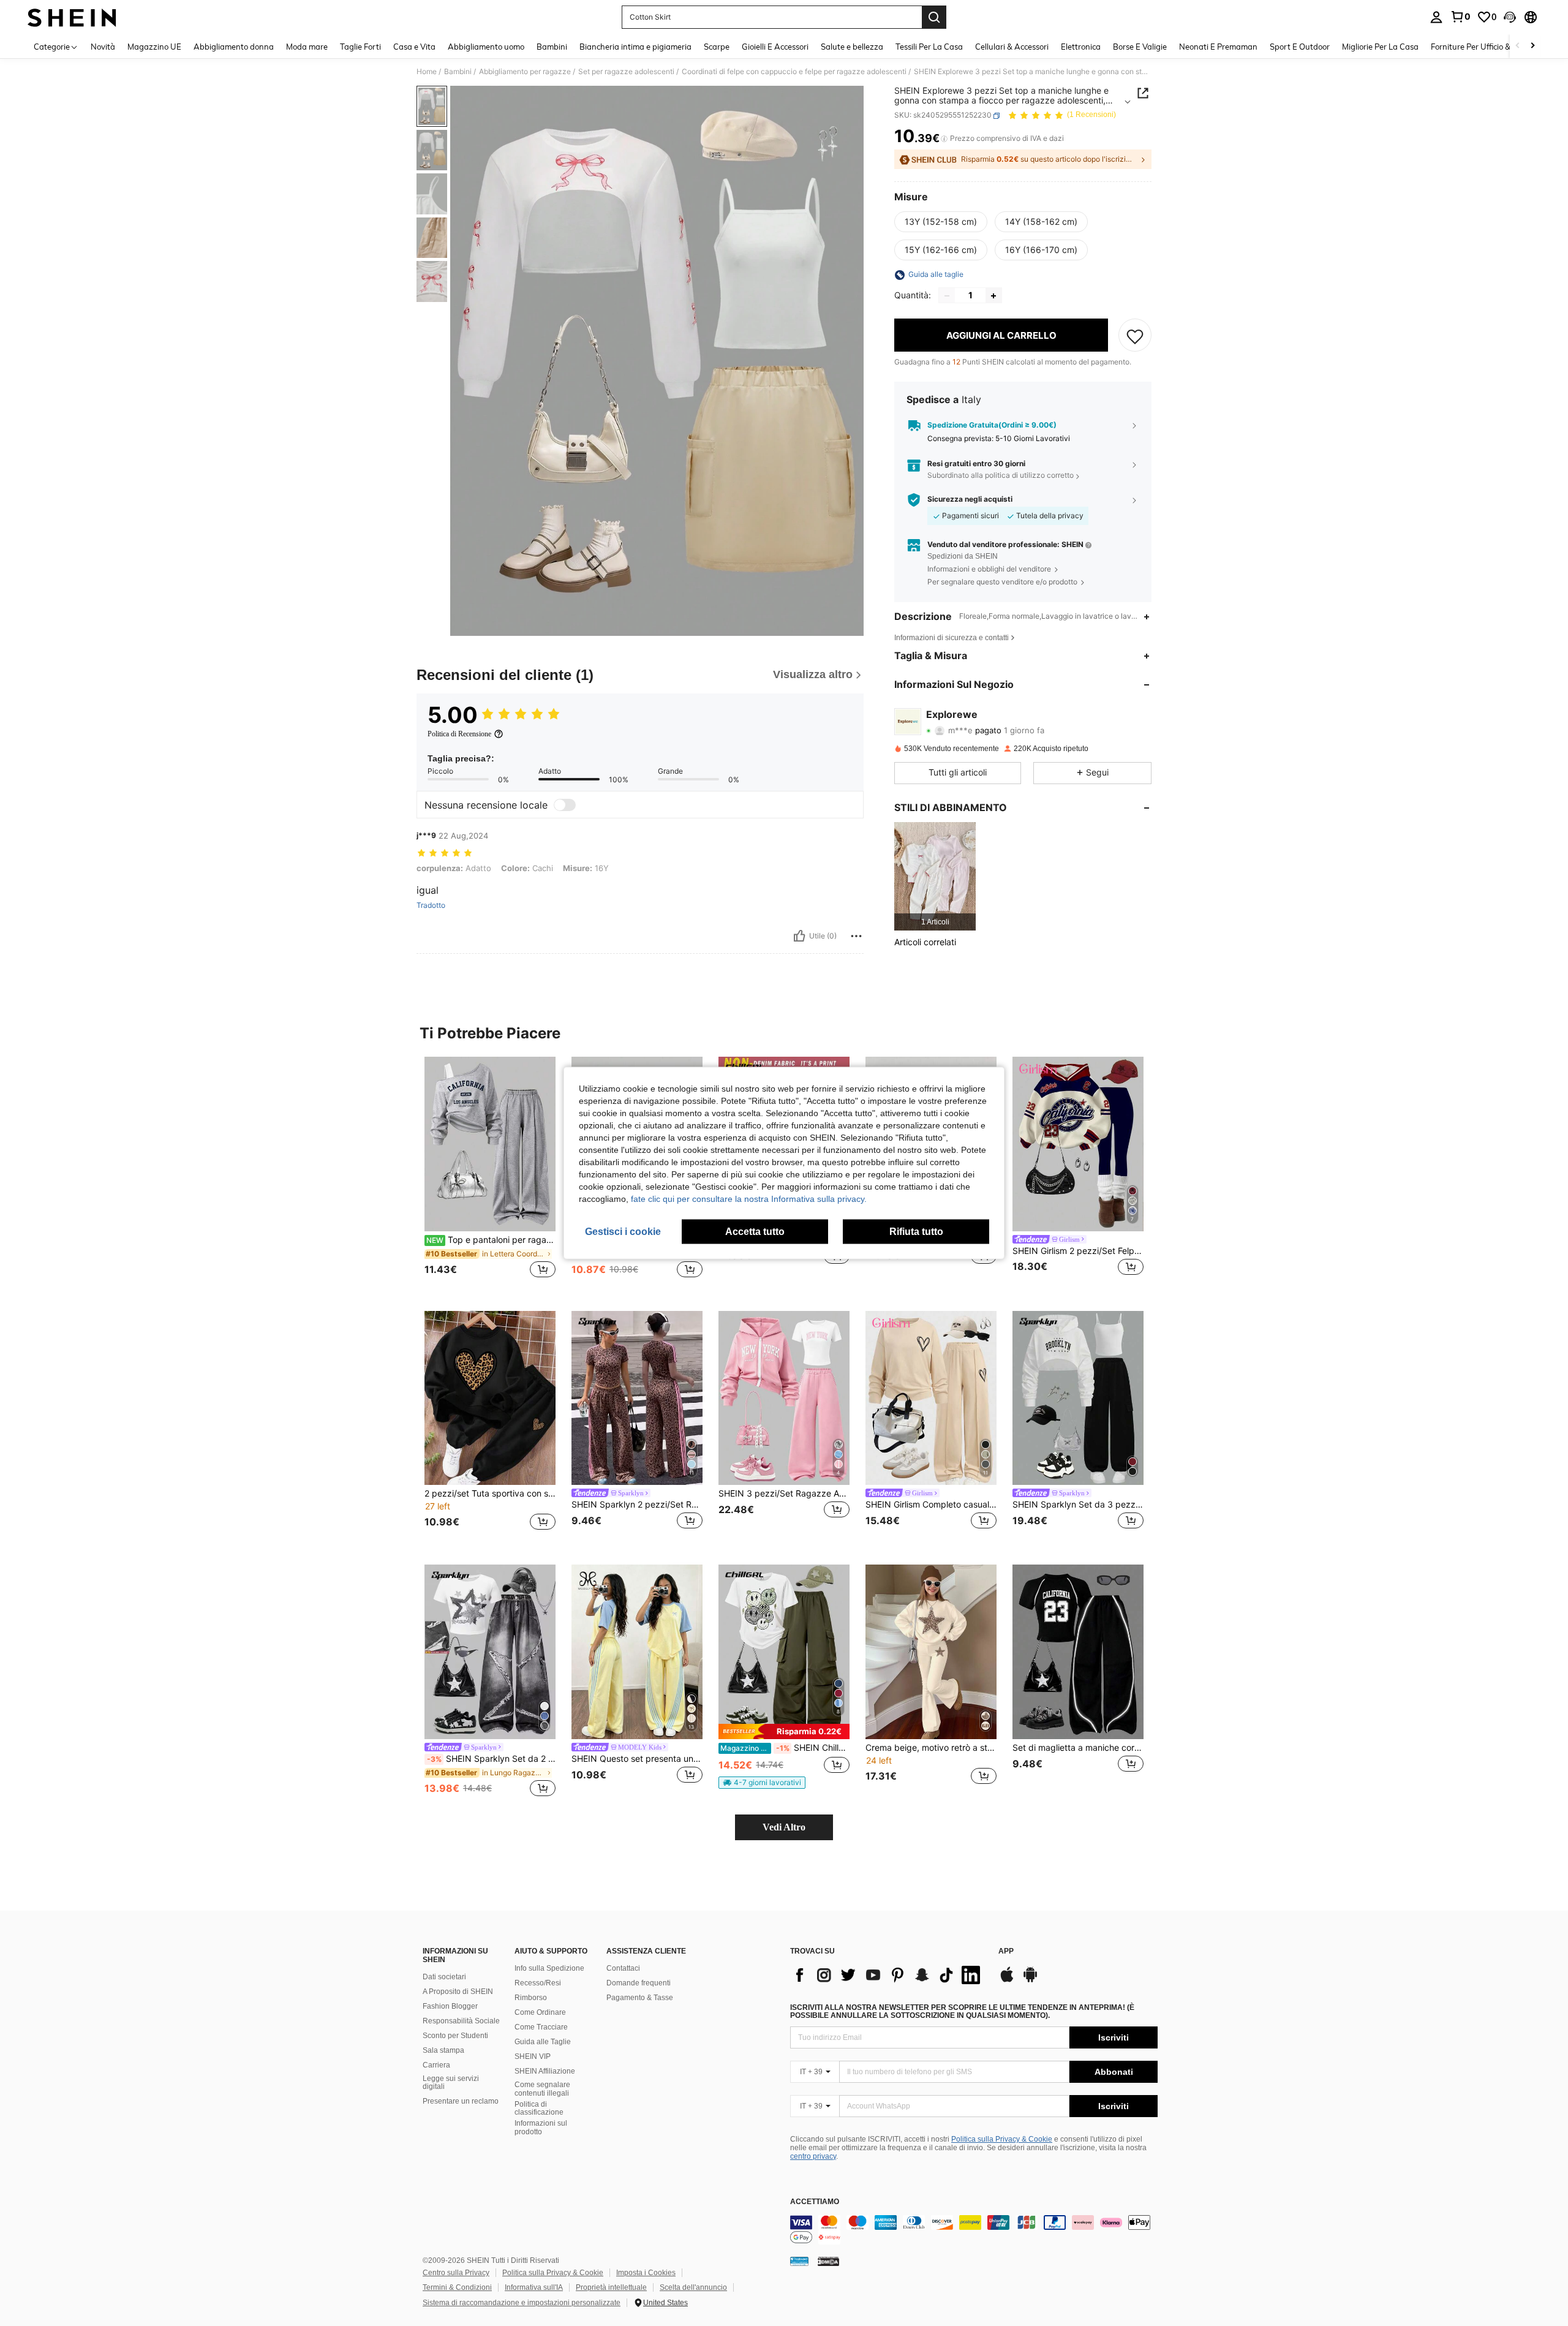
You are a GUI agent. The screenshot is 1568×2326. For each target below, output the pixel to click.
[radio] (941, 222)
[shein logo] (72, 17)
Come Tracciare (541, 2027)
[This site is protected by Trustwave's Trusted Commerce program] (799, 2261)
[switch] (565, 805)
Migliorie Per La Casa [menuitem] (1380, 47)
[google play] (1030, 1980)
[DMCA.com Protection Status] (828, 2261)
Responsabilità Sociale (461, 2021)
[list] (888, 1975)
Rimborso (531, 1998)
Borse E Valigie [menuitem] (1140, 47)
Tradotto (431, 905)
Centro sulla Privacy (456, 2273)
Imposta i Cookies (646, 2273)
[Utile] (799, 936)
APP (1006, 1951)
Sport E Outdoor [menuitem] (1300, 47)
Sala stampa (443, 2050)
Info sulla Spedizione (549, 1968)
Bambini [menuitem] (552, 47)
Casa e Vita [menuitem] (414, 47)
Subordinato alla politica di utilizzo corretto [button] (1001, 476)
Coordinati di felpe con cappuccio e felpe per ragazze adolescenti (794, 72)
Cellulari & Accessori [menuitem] (1012, 47)
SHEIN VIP (533, 2056)
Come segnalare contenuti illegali (542, 2089)
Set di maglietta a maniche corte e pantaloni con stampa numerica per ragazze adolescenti (1078, 1748)
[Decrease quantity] (947, 296)
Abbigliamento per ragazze (525, 72)
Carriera (436, 2065)
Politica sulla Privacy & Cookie (1002, 2139)
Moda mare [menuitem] (307, 47)
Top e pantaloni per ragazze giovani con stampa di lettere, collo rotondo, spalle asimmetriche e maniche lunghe (491, 1240)
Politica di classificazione (539, 2109)
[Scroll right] (1532, 46)
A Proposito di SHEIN (458, 1992)
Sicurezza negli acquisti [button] (970, 500)
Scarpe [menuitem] (717, 47)
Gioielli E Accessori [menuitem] (775, 47)
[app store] (1007, 1980)
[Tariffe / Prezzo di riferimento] (944, 139)
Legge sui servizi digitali (451, 2083)
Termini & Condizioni (457, 2287)
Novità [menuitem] (103, 47)
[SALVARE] (1135, 336)
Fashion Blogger (450, 2006)
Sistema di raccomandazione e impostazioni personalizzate (522, 2303)
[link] (1460, 17)
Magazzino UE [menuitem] (154, 47)
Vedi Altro (784, 1827)
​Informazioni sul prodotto (541, 2128)
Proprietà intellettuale (611, 2287)
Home (427, 72)
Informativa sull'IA (534, 2287)
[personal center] (1436, 17)
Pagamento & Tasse (640, 1998)
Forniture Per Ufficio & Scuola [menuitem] (1484, 47)
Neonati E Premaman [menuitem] (1218, 47)
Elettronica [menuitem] (1081, 47)
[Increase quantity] (993, 296)
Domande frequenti (639, 1983)
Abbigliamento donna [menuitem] (234, 47)
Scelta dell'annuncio (693, 2287)
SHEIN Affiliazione (545, 2071)
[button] (1510, 17)
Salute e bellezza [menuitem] (852, 47)
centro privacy (813, 2156)
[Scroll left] (1518, 46)
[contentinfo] (974, 2230)
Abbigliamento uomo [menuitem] (486, 47)
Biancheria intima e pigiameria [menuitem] (635, 47)
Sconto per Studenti (455, 2036)
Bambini (458, 72)
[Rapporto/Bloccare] (856, 936)
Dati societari (444, 1977)
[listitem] (935, 876)
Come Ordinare (540, 2012)
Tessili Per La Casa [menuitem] (929, 47)
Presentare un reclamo (461, 2101)
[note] (784, 1731)
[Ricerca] (934, 17)
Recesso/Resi (538, 1983)
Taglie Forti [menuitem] (360, 47)
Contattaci (623, 1968)
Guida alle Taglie (543, 2042)
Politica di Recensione (459, 734)
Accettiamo (815, 2202)
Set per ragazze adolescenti (626, 72)
